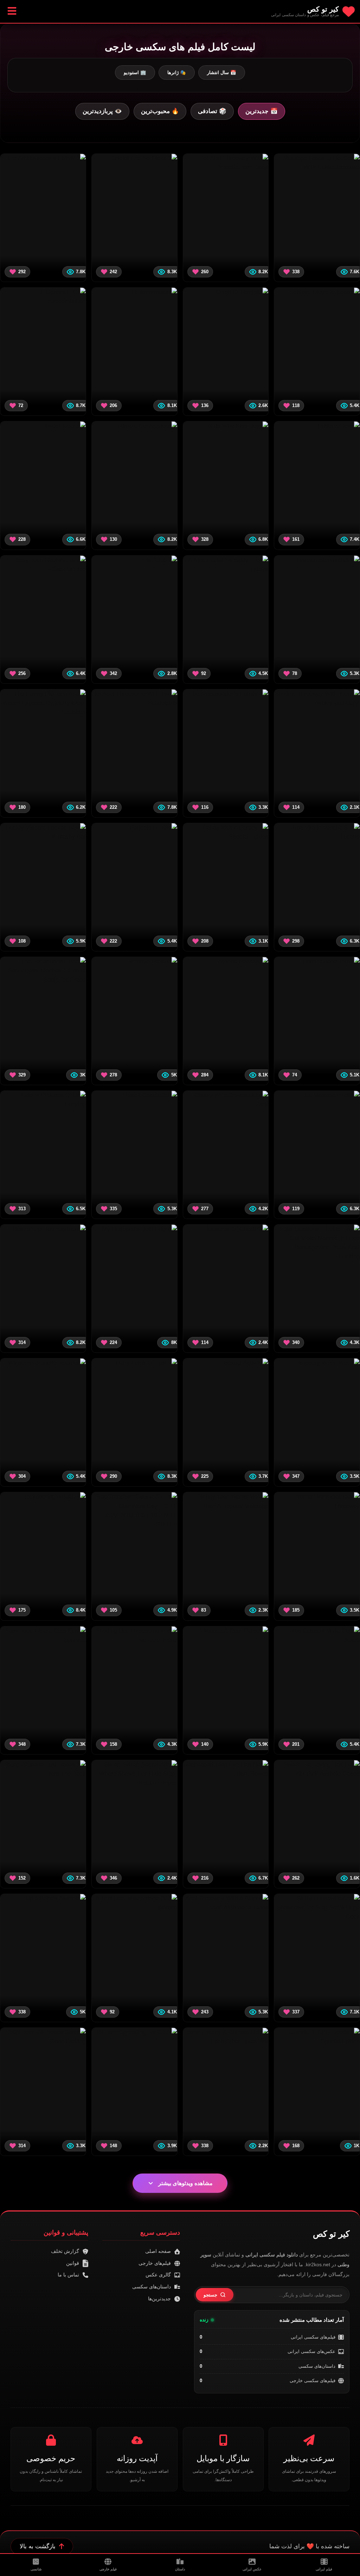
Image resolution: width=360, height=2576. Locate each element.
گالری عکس (158, 2275)
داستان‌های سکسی (317, 2366)
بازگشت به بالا (38, 2546)
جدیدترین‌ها (159, 2299)
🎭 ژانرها (177, 73)
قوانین (73, 2263)
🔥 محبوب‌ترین (160, 111)
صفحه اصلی (158, 2251)
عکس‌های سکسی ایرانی (311, 2351)
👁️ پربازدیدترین (102, 111)
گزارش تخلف (65, 2251)
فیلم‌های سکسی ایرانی (313, 2337)
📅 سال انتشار (222, 73)
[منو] (12, 11)
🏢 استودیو (135, 73)
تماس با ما (68, 2275)
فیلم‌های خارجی (155, 2263)
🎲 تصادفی (212, 111)
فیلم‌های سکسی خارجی (313, 2381)
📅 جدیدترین (262, 111)
